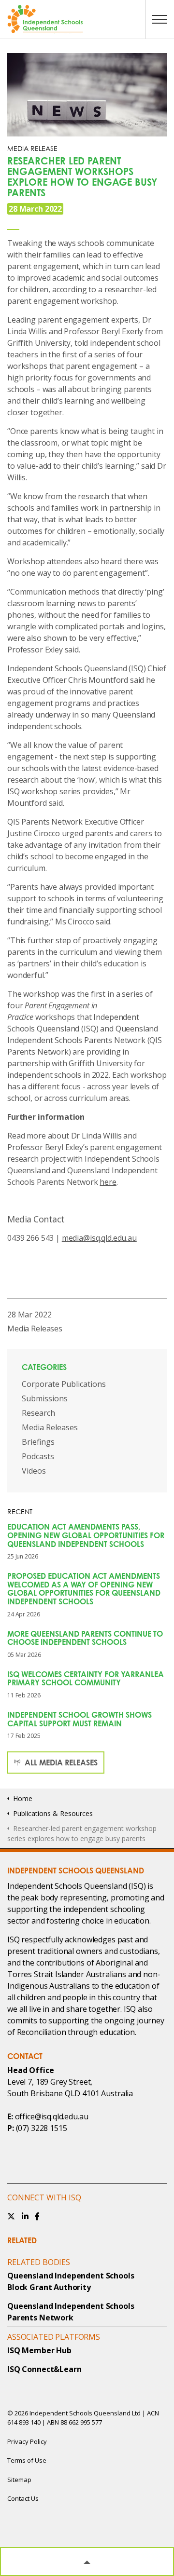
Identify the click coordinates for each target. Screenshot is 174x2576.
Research (38, 1413)
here (108, 1182)
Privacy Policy (27, 2441)
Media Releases (35, 1329)
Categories (44, 1367)
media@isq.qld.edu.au (99, 1238)
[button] (87, 2562)
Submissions (45, 1398)
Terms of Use (27, 2460)
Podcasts (38, 1456)
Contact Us (23, 2498)
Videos (34, 1471)
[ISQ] (87, 19)
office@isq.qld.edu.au (52, 2116)
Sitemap (19, 2480)
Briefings (38, 1442)
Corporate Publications (64, 1384)
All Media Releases (60, 1763)
